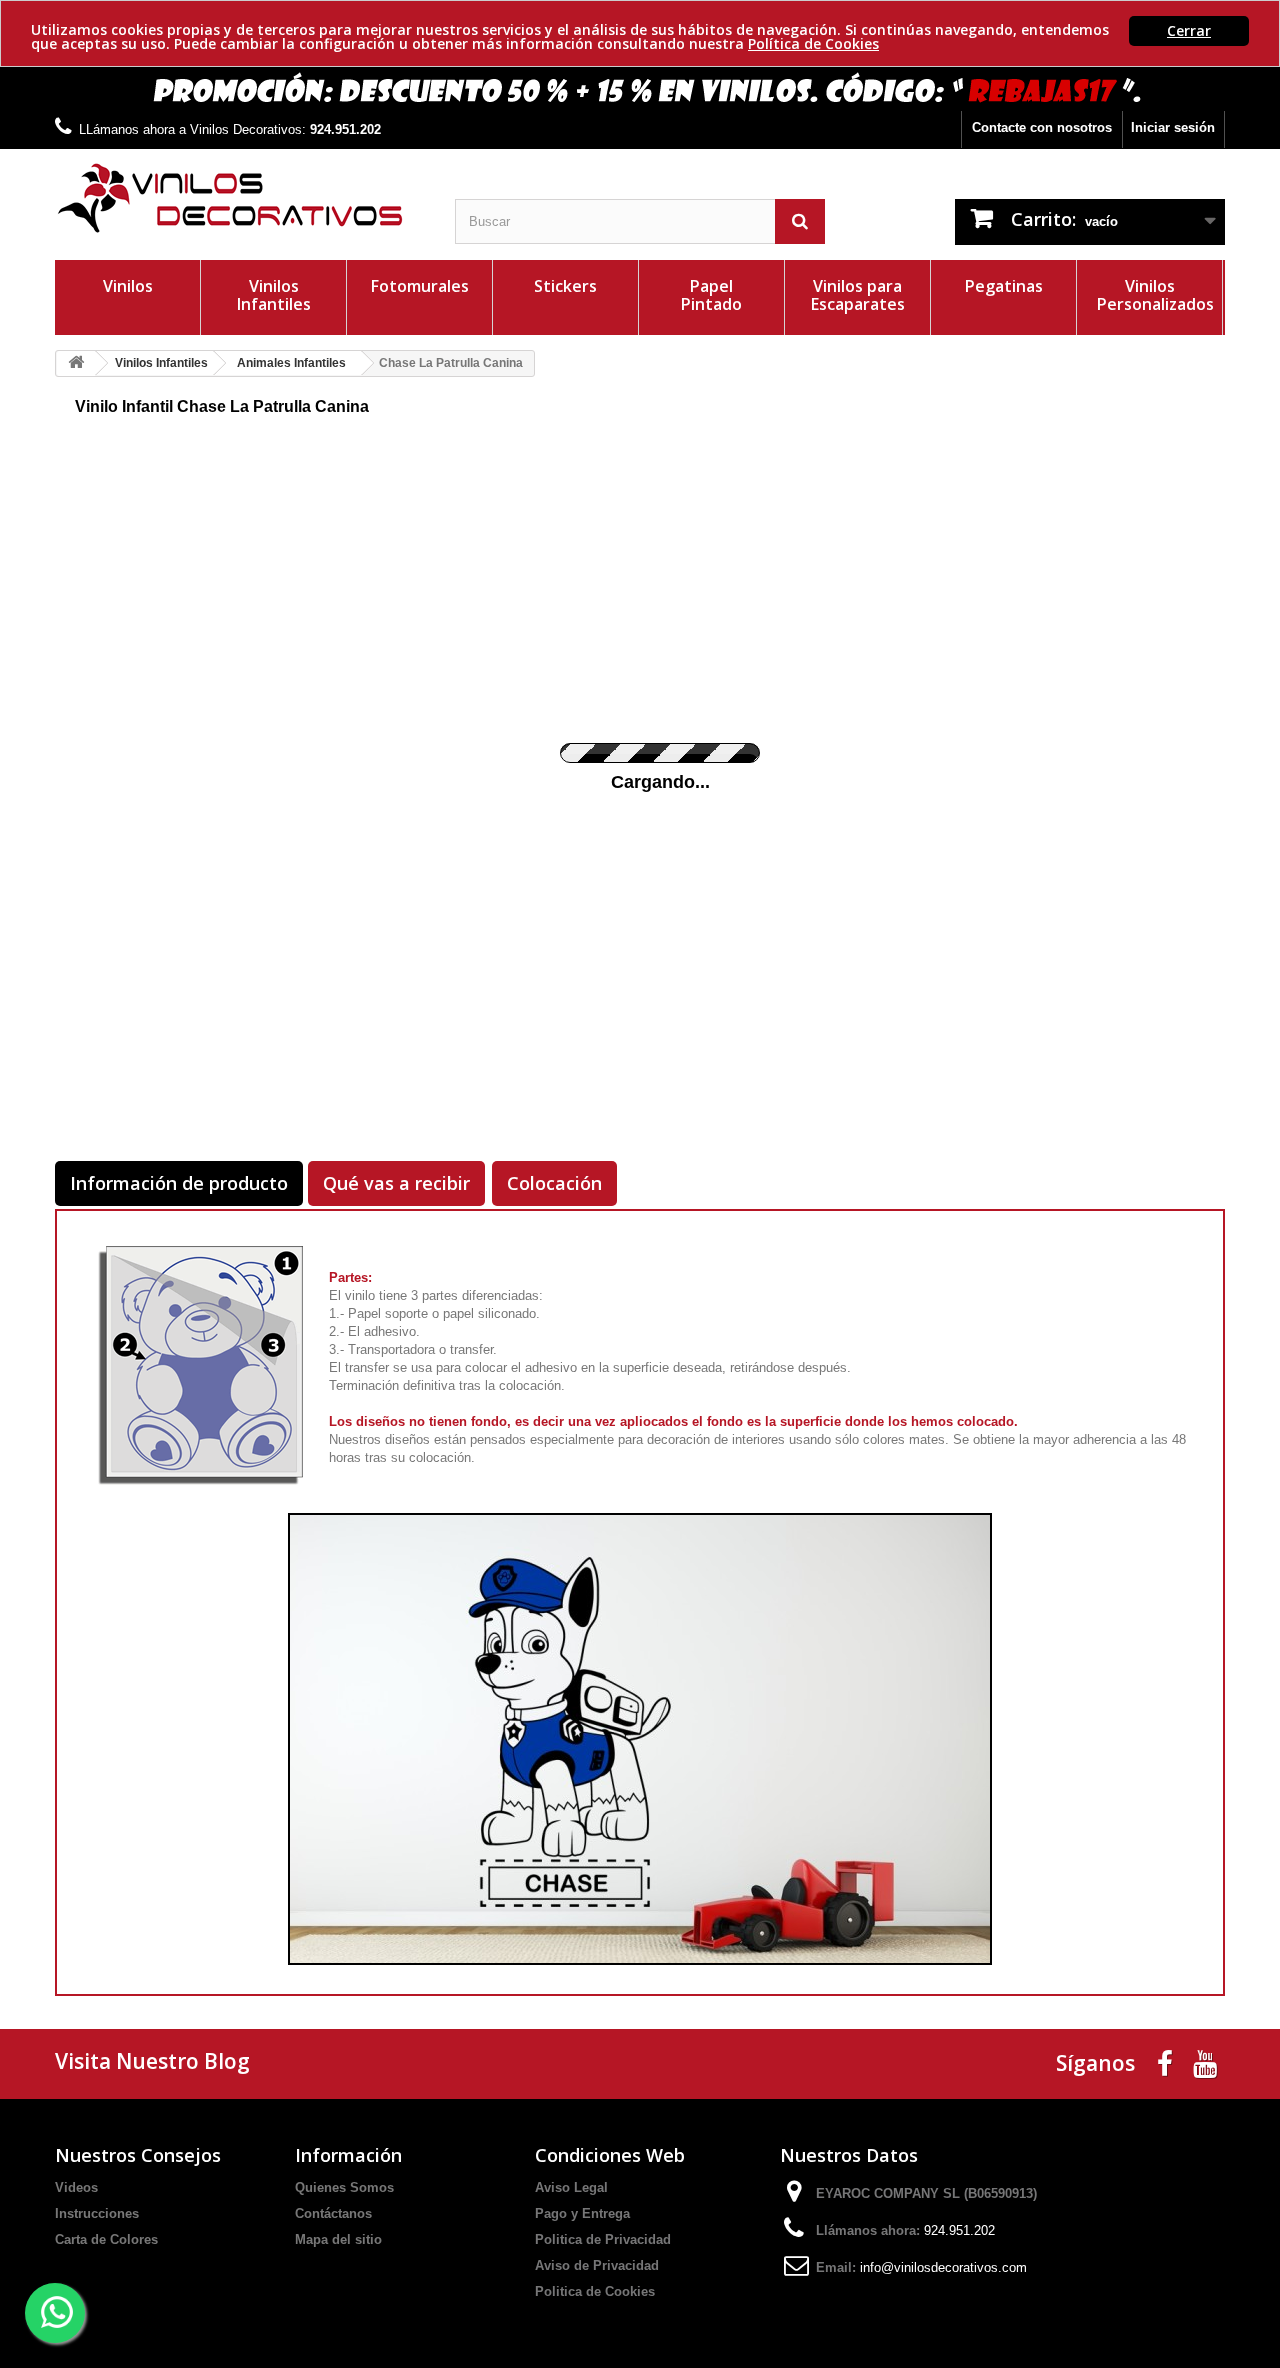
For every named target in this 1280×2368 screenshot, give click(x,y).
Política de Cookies (813, 43)
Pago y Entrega (582, 2213)
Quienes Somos (344, 2187)
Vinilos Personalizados (1155, 295)
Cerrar (1189, 30)
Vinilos (128, 286)
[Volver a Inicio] (76, 363)
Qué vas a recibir (396, 1183)
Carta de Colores (106, 2239)
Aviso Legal (571, 2187)
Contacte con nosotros (1042, 127)
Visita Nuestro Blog (152, 2061)
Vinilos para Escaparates (858, 295)
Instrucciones (97, 2213)
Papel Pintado (711, 295)
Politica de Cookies (595, 2291)
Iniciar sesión (1173, 127)
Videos (76, 2187)
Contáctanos (333, 2213)
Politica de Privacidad (603, 2239)
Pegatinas (1004, 286)
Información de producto (179, 1183)
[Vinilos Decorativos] (240, 198)
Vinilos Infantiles (274, 295)
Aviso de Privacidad (597, 2265)
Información (348, 2155)
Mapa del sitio (338, 2239)
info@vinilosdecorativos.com (943, 2267)
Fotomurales (420, 286)
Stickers (565, 286)
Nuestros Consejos (138, 2155)
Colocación (554, 1183)
